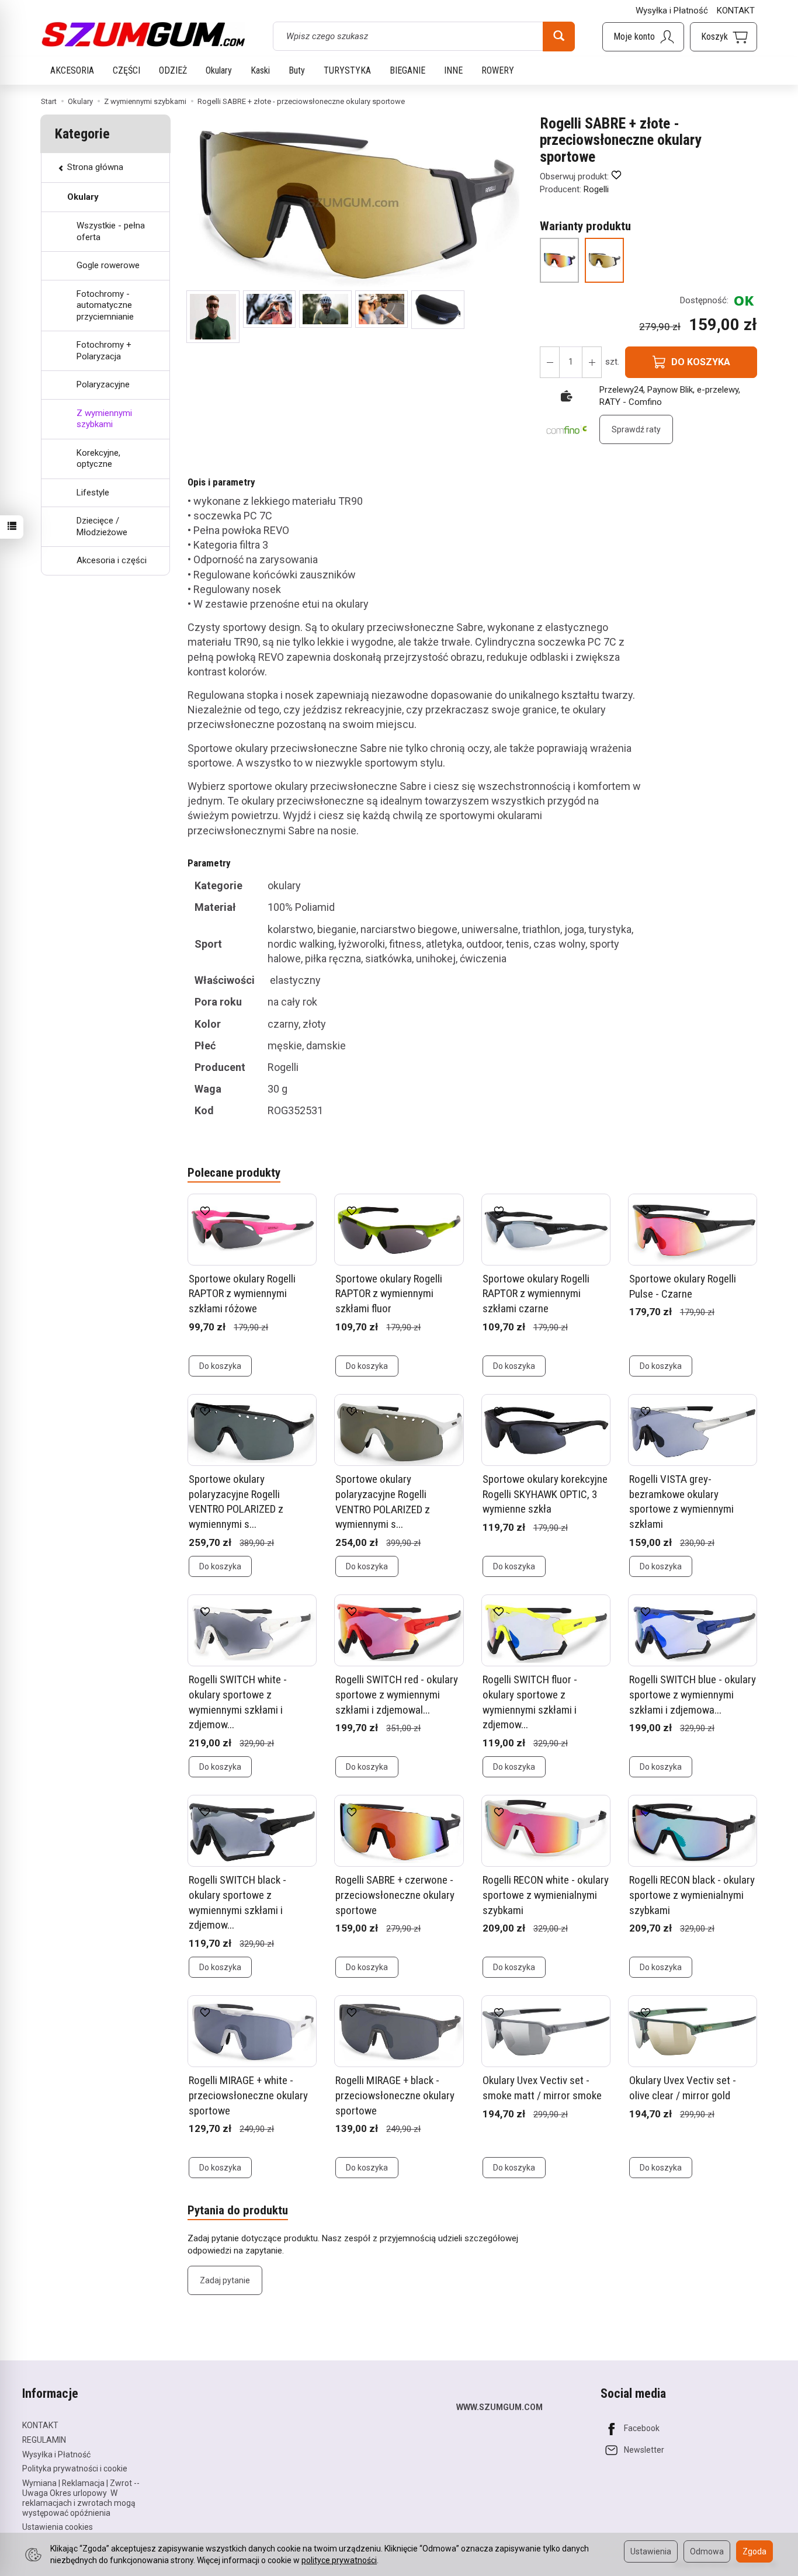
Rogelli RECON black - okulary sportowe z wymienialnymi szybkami (692, 1895)
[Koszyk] (724, 37)
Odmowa (707, 2551)
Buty (297, 70)
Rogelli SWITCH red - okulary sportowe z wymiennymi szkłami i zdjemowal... (397, 1694)
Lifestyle (93, 493)
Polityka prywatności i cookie (75, 2468)
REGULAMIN (44, 2440)
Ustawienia (651, 2551)
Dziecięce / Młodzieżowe (102, 526)
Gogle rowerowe (108, 265)
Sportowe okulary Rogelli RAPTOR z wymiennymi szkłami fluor (389, 1294)
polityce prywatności (339, 2560)
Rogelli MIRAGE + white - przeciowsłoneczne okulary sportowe (248, 2095)
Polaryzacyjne (103, 384)
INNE (453, 70)
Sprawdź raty (636, 429)
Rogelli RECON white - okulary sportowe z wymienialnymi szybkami (546, 1895)
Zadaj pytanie (225, 2280)
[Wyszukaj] (559, 36)
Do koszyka (220, 1366)
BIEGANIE (407, 70)
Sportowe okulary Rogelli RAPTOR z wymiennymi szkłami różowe (242, 1294)
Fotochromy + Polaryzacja (104, 351)
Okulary (219, 70)
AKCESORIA (72, 70)
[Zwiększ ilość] (550, 362)
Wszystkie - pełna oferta (111, 231)
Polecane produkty (234, 1173)
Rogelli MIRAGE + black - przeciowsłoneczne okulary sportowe (395, 2095)
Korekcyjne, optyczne (98, 459)
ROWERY (498, 70)
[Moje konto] (643, 37)
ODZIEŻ (173, 70)
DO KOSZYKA (701, 362)
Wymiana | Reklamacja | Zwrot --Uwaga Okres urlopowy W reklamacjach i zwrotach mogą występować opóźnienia (81, 2498)
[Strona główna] (143, 34)
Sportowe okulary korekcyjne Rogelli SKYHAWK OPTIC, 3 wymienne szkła (545, 1494)
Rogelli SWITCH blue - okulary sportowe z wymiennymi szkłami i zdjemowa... (693, 1694)
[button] (213, 317)
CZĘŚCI (126, 70)
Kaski (260, 70)
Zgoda (754, 2551)
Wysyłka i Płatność (672, 11)
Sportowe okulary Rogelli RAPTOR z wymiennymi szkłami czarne (536, 1294)
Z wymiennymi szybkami (104, 419)
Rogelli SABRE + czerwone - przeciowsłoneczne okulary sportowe (395, 1895)
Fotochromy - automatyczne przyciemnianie (105, 305)
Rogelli (596, 189)
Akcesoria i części (112, 560)
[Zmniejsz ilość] (592, 362)
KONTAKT (736, 11)
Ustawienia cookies (58, 2527)
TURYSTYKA (347, 70)
